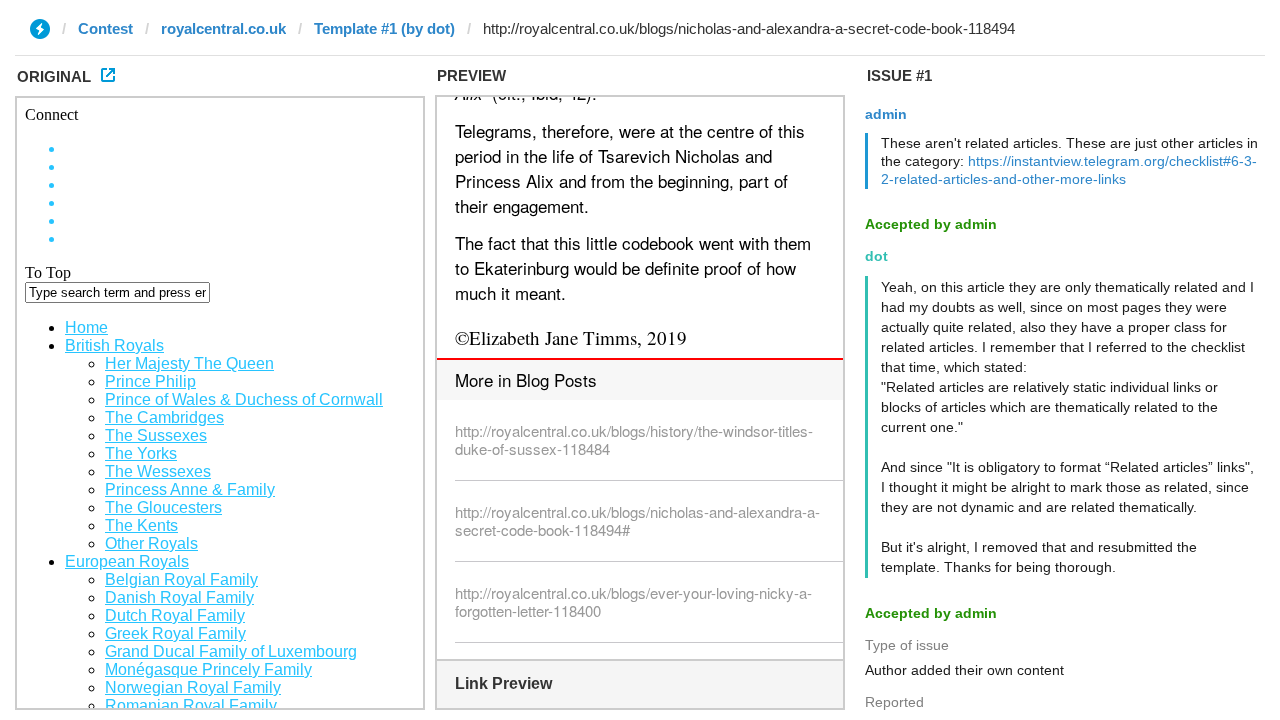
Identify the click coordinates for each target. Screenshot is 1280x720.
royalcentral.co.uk (223, 28)
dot (876, 256)
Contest (105, 28)
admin (886, 114)
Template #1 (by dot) (384, 28)
